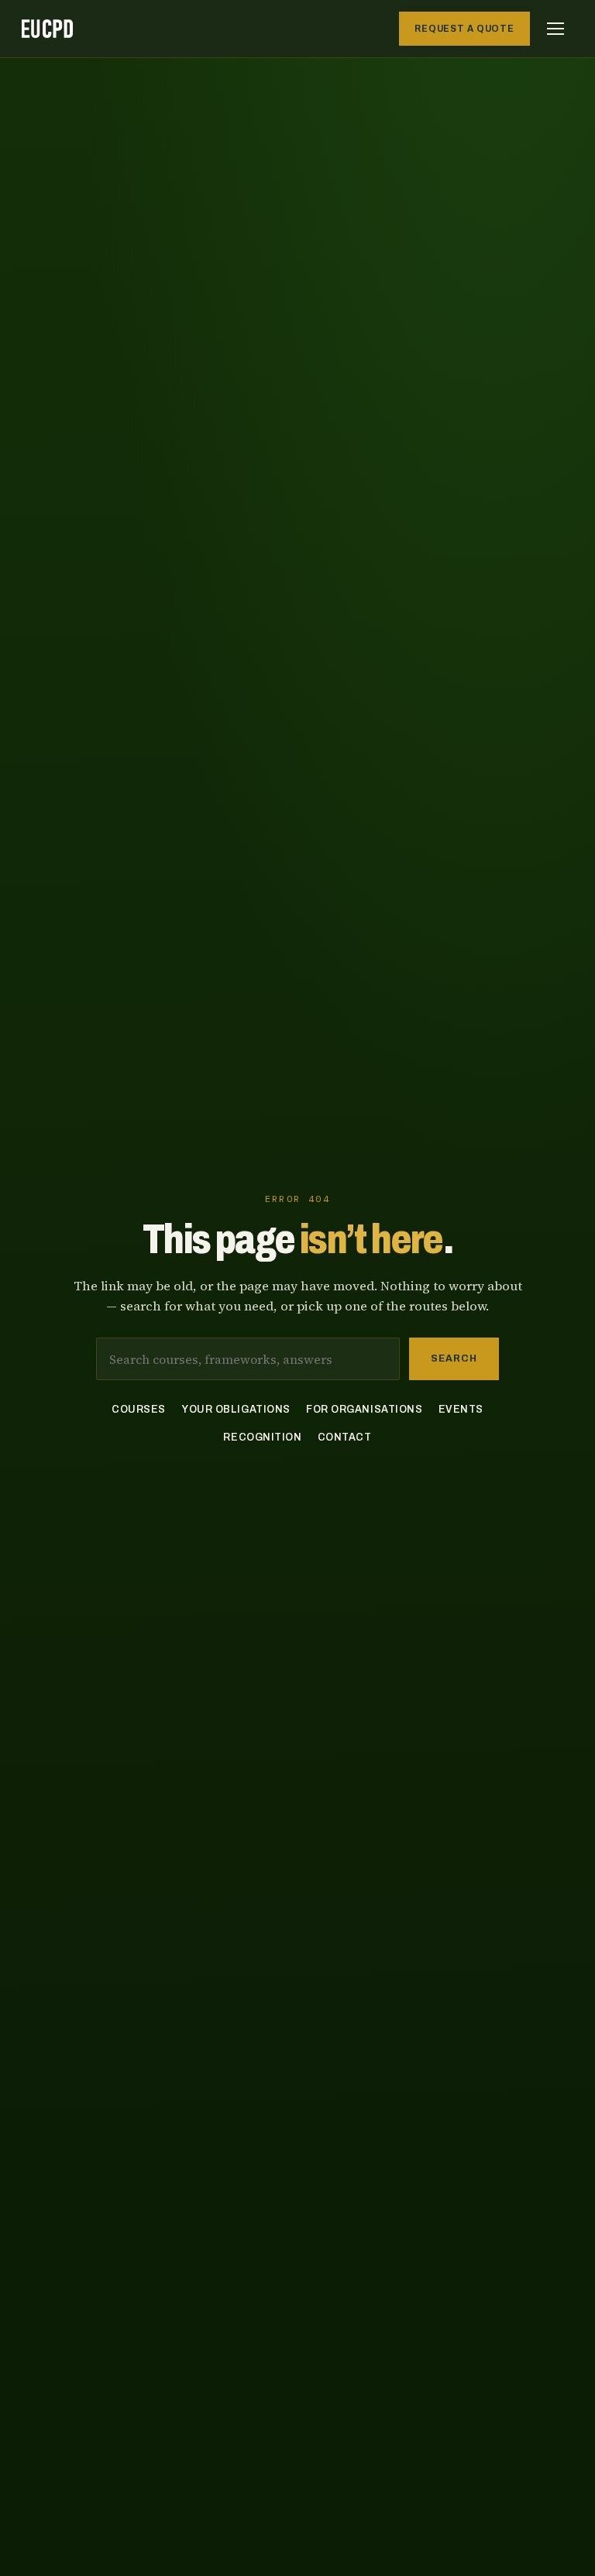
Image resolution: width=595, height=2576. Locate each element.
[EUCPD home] (47, 29)
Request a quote (464, 29)
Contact (345, 1437)
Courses (139, 1409)
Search (454, 1358)
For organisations (365, 1409)
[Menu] (555, 29)
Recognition (262, 1437)
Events (461, 1409)
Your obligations (236, 1409)
